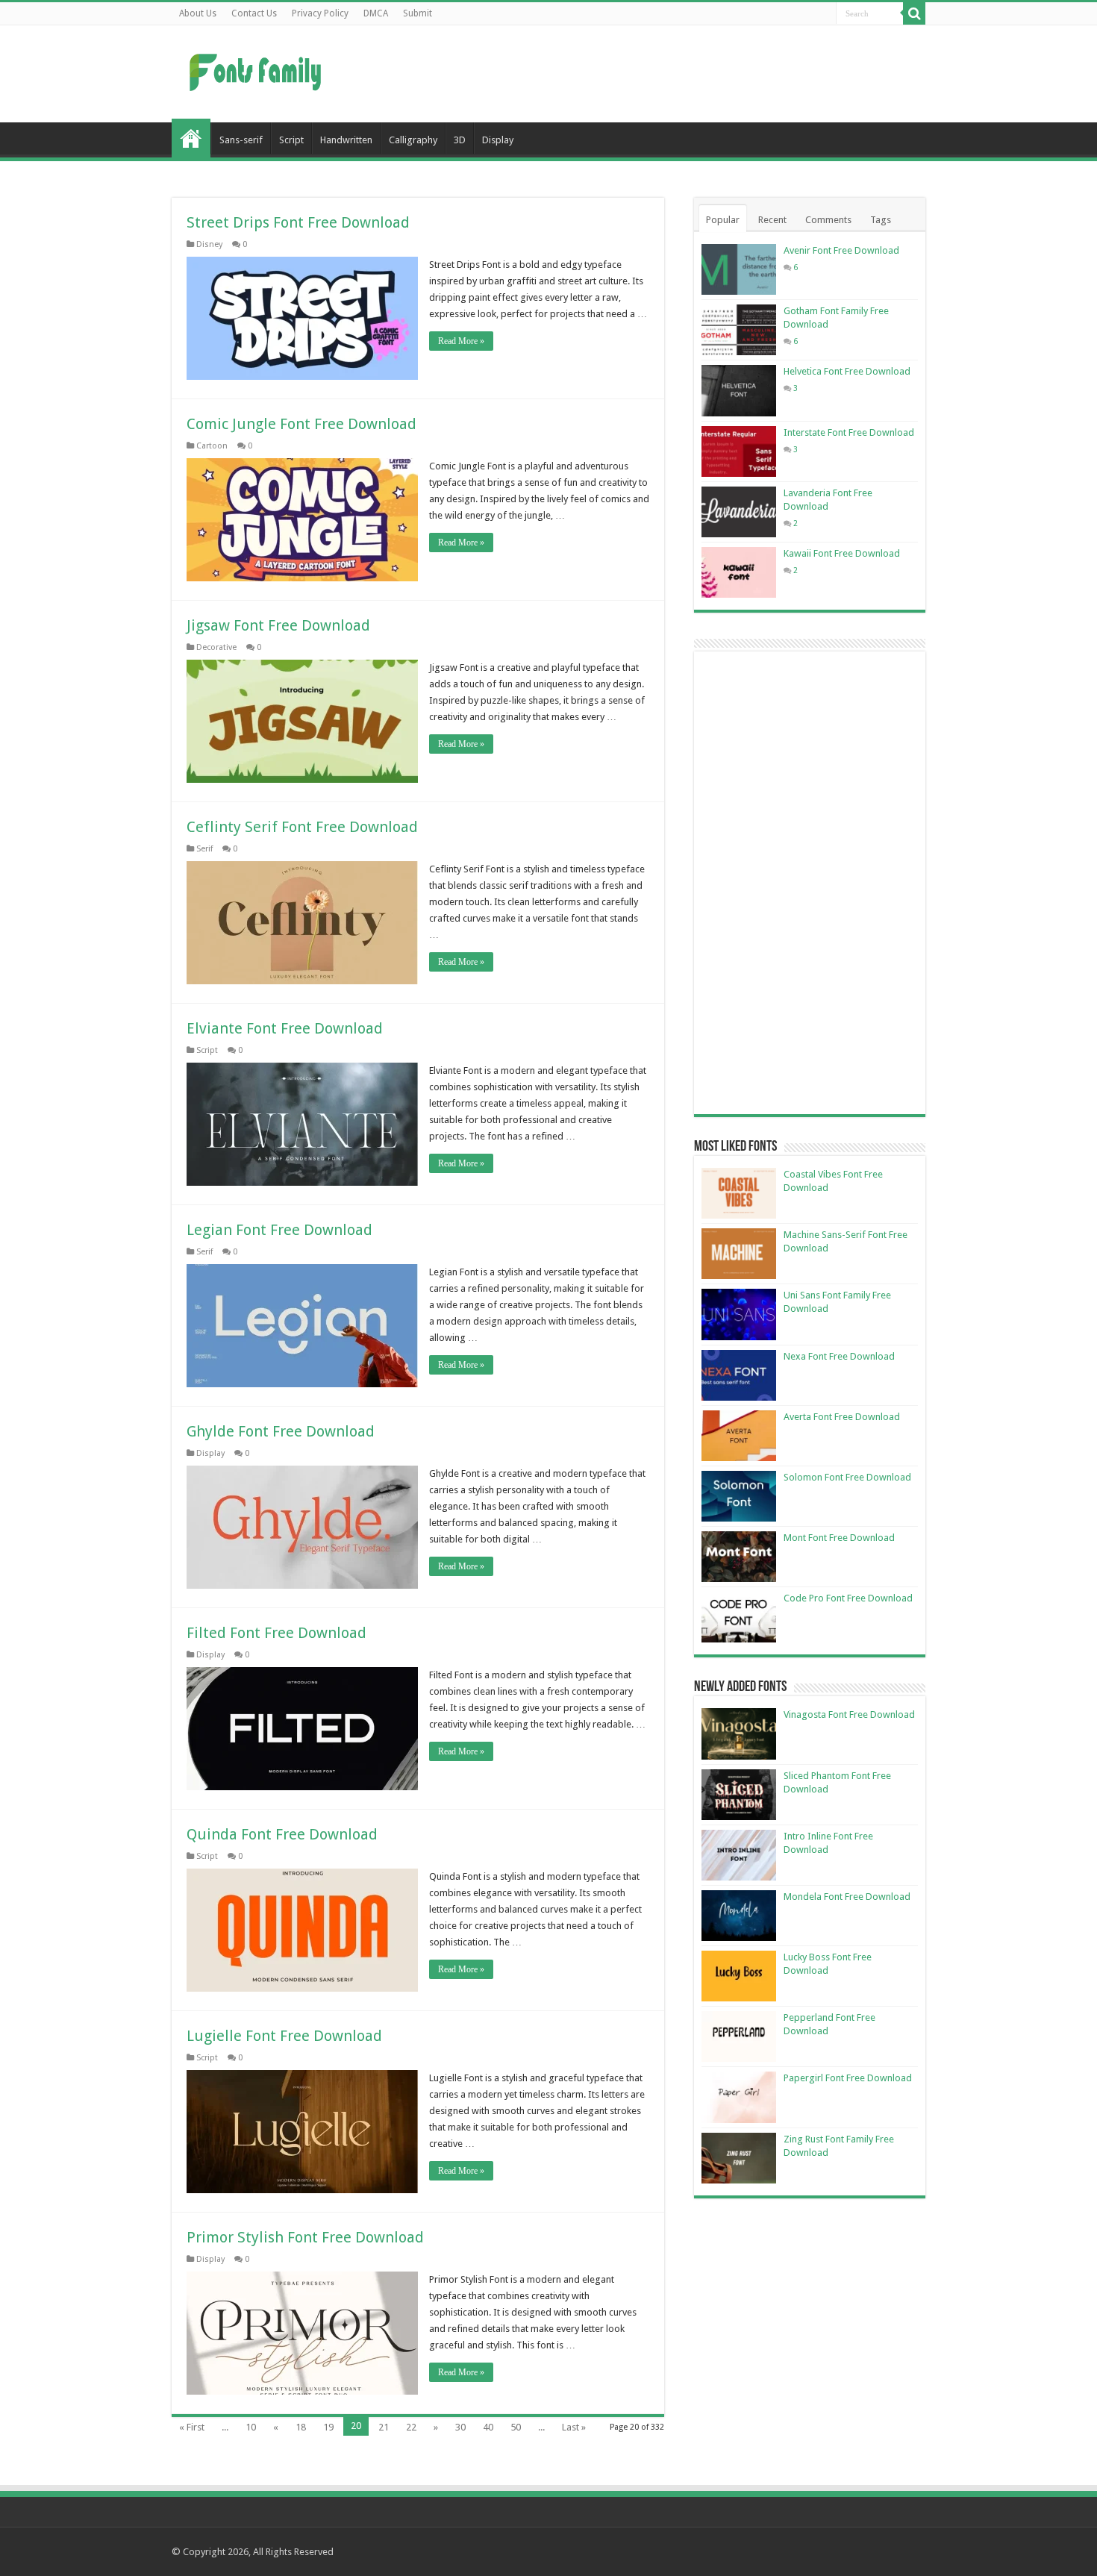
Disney (209, 244)
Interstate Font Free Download (849, 432)
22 (411, 2427)
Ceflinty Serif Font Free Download (302, 827)
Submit (418, 13)
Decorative (216, 647)
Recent (772, 220)
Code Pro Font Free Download (848, 1598)
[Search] (914, 13)
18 (301, 2427)
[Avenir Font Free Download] (739, 269)
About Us (198, 13)
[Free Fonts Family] (257, 69)
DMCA (376, 13)
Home (191, 138)
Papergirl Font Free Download (848, 2078)
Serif (204, 849)
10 (251, 2427)
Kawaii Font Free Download (842, 553)
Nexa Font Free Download (839, 1356)
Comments (828, 220)
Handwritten (346, 140)
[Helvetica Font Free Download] (739, 390)
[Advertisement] (643, 74)
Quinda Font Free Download (282, 1834)
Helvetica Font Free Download (847, 371)
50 (516, 2427)
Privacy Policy (320, 13)
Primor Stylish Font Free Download (305, 2237)
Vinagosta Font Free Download (849, 1714)
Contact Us (254, 13)
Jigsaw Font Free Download (278, 625)
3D (460, 140)
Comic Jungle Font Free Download (301, 424)
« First (192, 2427)
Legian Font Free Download (279, 1230)
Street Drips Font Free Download (298, 222)
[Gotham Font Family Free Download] (739, 330)
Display (498, 140)
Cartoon (212, 446)
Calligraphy (413, 140)
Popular (723, 220)
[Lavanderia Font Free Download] (739, 512)
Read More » (461, 341)
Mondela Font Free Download (847, 1897)
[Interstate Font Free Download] (739, 451)
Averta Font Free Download (842, 1417)
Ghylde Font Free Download (281, 1431)
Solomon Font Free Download (847, 1477)
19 (328, 2427)
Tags (881, 220)
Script (291, 140)
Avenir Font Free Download (841, 250)
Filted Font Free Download (276, 1633)
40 (488, 2427)
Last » (574, 2427)
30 (460, 2427)
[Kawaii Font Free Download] (739, 572)
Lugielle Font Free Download (284, 2036)
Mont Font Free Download (839, 1538)
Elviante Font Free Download (285, 1028)
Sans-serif (241, 140)
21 (384, 2427)
